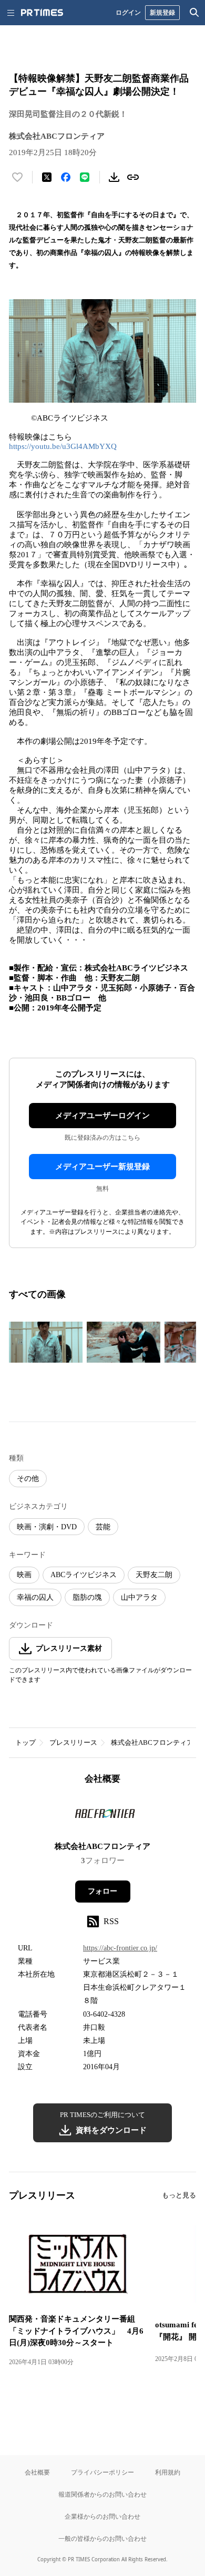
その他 (28, 1479)
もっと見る (179, 2195)
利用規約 (168, 2472)
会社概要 (37, 2472)
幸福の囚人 (35, 1597)
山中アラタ (139, 1597)
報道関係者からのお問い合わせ (102, 2494)
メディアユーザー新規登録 (102, 1167)
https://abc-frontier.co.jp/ (120, 1948)
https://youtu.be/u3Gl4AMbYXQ (63, 446)
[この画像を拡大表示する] (46, 1342)
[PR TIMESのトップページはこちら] (42, 13)
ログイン (128, 12)
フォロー (102, 1891)
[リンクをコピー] (133, 177)
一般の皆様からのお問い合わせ (102, 2538)
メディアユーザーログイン (102, 1116)
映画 (24, 1575)
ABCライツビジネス (84, 1575)
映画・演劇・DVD (47, 1527)
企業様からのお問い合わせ (102, 2516)
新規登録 (162, 12)
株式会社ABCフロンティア (152, 1742)
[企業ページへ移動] (103, 1816)
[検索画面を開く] (194, 13)
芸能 (103, 1527)
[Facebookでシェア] (66, 177)
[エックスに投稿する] (47, 177)
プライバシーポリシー (102, 2472)
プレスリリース (73, 1742)
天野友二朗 (154, 1575)
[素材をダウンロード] (114, 177)
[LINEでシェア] (85, 177)
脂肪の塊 (87, 1597)
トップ (25, 1742)
